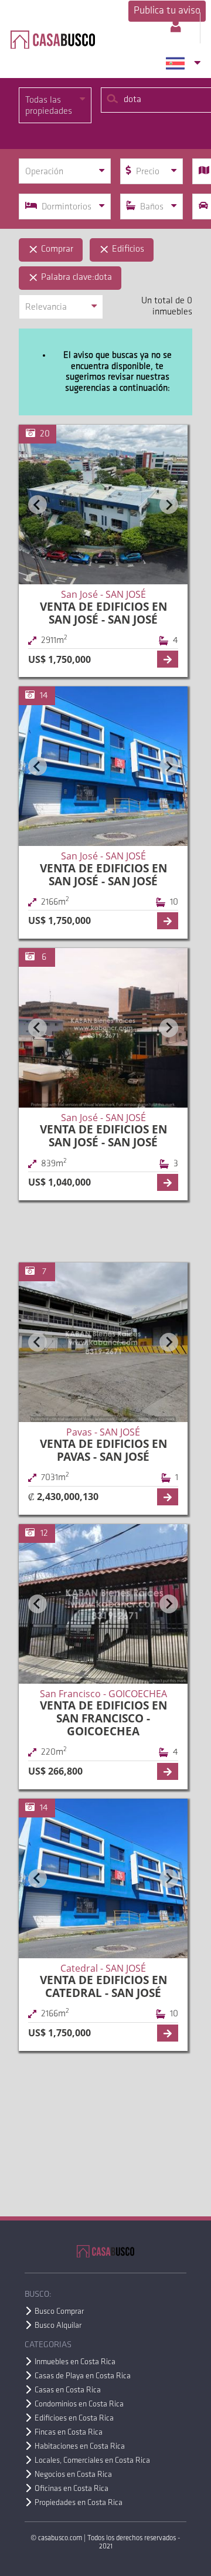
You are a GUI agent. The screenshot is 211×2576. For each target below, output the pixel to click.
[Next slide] (169, 505)
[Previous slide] (38, 505)
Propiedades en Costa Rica (79, 2503)
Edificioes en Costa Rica (74, 2418)
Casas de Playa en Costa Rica (83, 2376)
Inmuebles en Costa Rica (75, 2362)
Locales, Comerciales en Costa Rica (92, 2461)
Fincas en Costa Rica (69, 2433)
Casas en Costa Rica (68, 2390)
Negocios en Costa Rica (73, 2475)
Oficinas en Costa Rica (72, 2489)
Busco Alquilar (58, 2326)
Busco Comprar (59, 2312)
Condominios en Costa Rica (79, 2404)
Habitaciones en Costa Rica (80, 2447)
